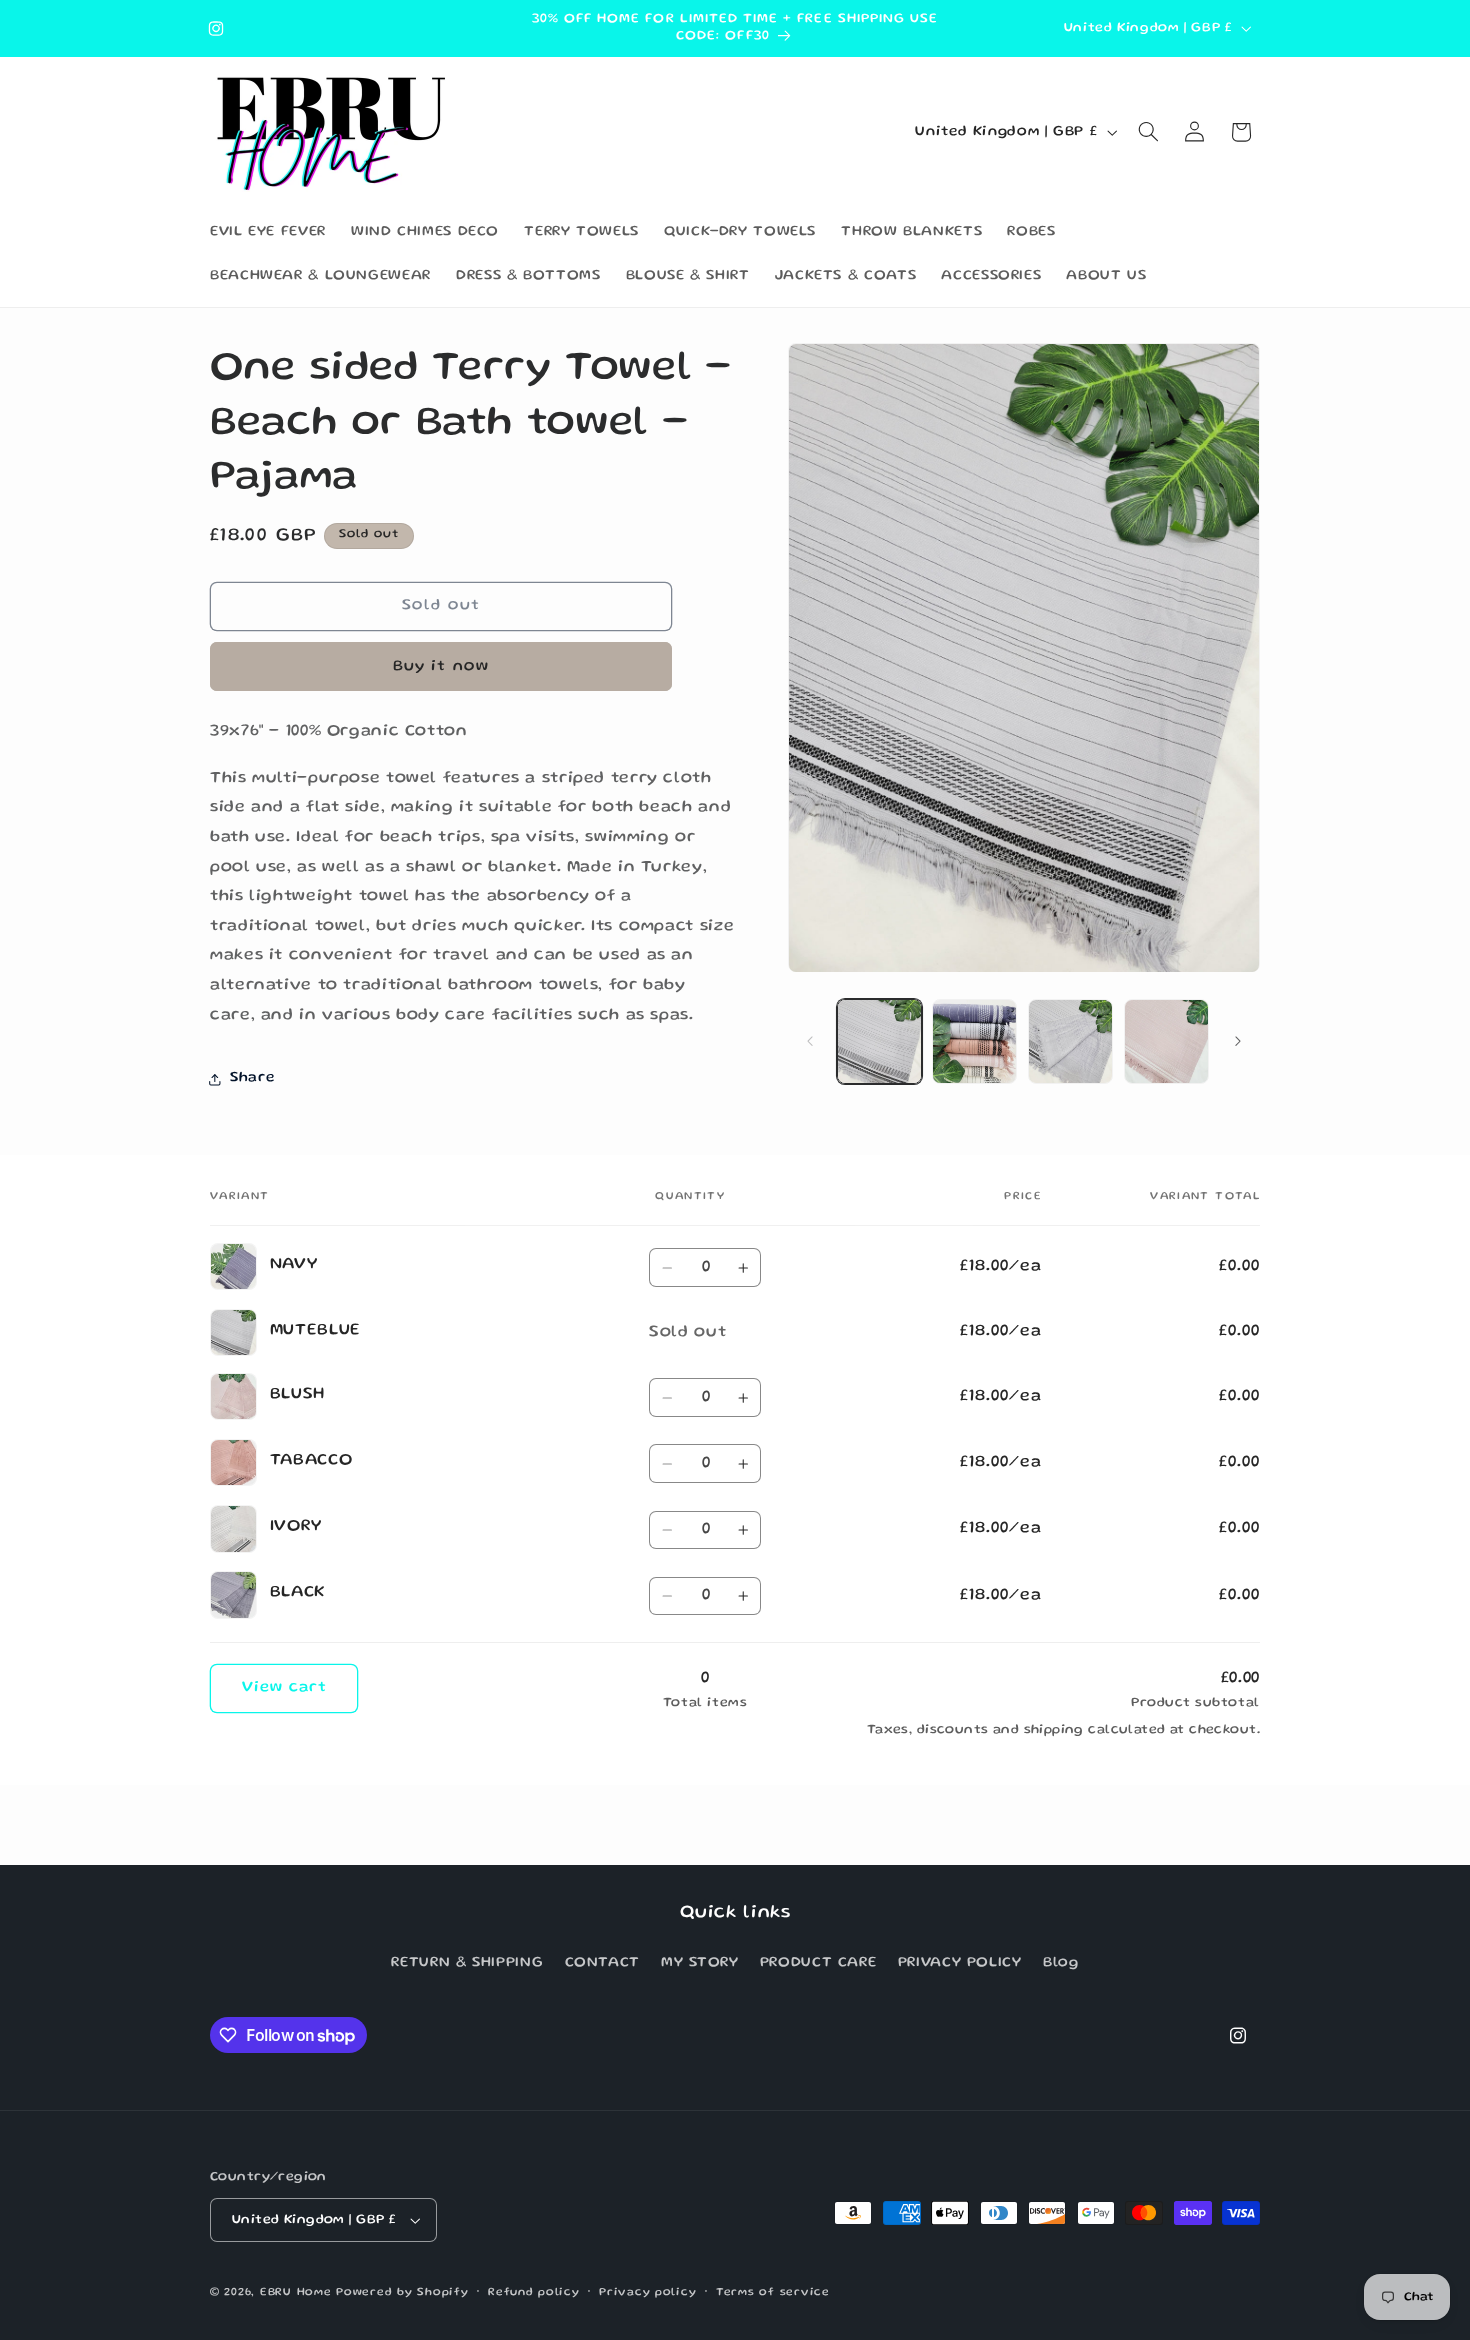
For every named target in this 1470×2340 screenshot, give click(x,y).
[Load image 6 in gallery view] (1166, 1041)
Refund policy (534, 2293)
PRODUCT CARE (818, 1964)
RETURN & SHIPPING (467, 1964)
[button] (1149, 132)
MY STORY (699, 1964)
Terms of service (773, 2293)
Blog (1061, 1964)
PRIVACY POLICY (960, 1964)
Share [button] (252, 1079)
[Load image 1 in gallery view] (879, 1041)
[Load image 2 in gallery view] (974, 1041)
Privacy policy (647, 2293)
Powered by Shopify (402, 2293)
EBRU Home (296, 2293)
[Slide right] (1238, 1042)
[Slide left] (810, 1042)
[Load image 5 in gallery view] (1070, 1041)
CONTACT (602, 1964)
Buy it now (441, 667)
